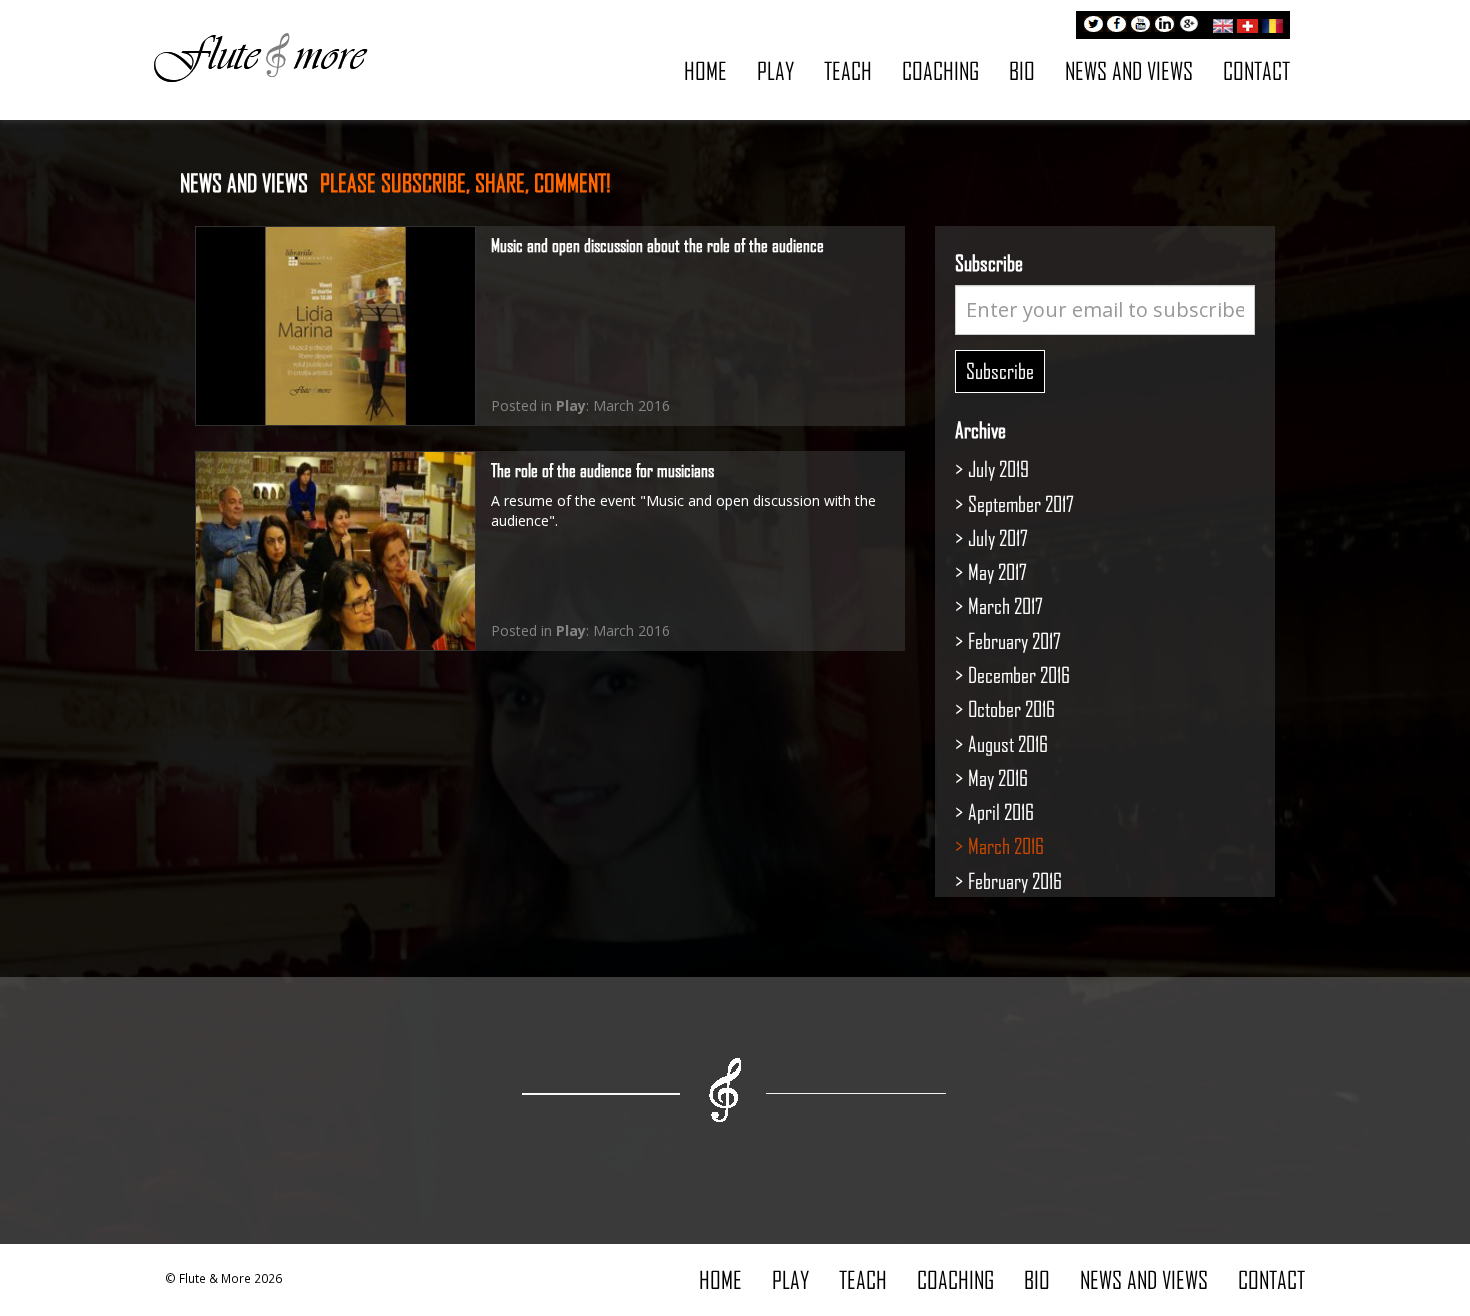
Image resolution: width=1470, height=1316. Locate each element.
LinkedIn (1165, 26)
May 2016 (998, 777)
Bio (1022, 70)
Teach (848, 70)
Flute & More (260, 56)
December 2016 (1019, 674)
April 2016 (1001, 811)
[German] (1247, 23)
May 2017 (997, 571)
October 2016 (1011, 708)
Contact (1256, 70)
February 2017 (1014, 640)
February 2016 (1015, 880)
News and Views (1129, 70)
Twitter (1093, 26)
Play (775, 70)
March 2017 (1005, 605)
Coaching (940, 70)
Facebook (1117, 26)
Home (705, 70)
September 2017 (1021, 503)
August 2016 (1008, 743)
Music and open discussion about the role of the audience (657, 245)
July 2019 (998, 468)
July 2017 (998, 537)
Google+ (1189, 26)
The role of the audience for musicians (602, 470)
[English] (1223, 23)
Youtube (1141, 26)
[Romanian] (1272, 23)
